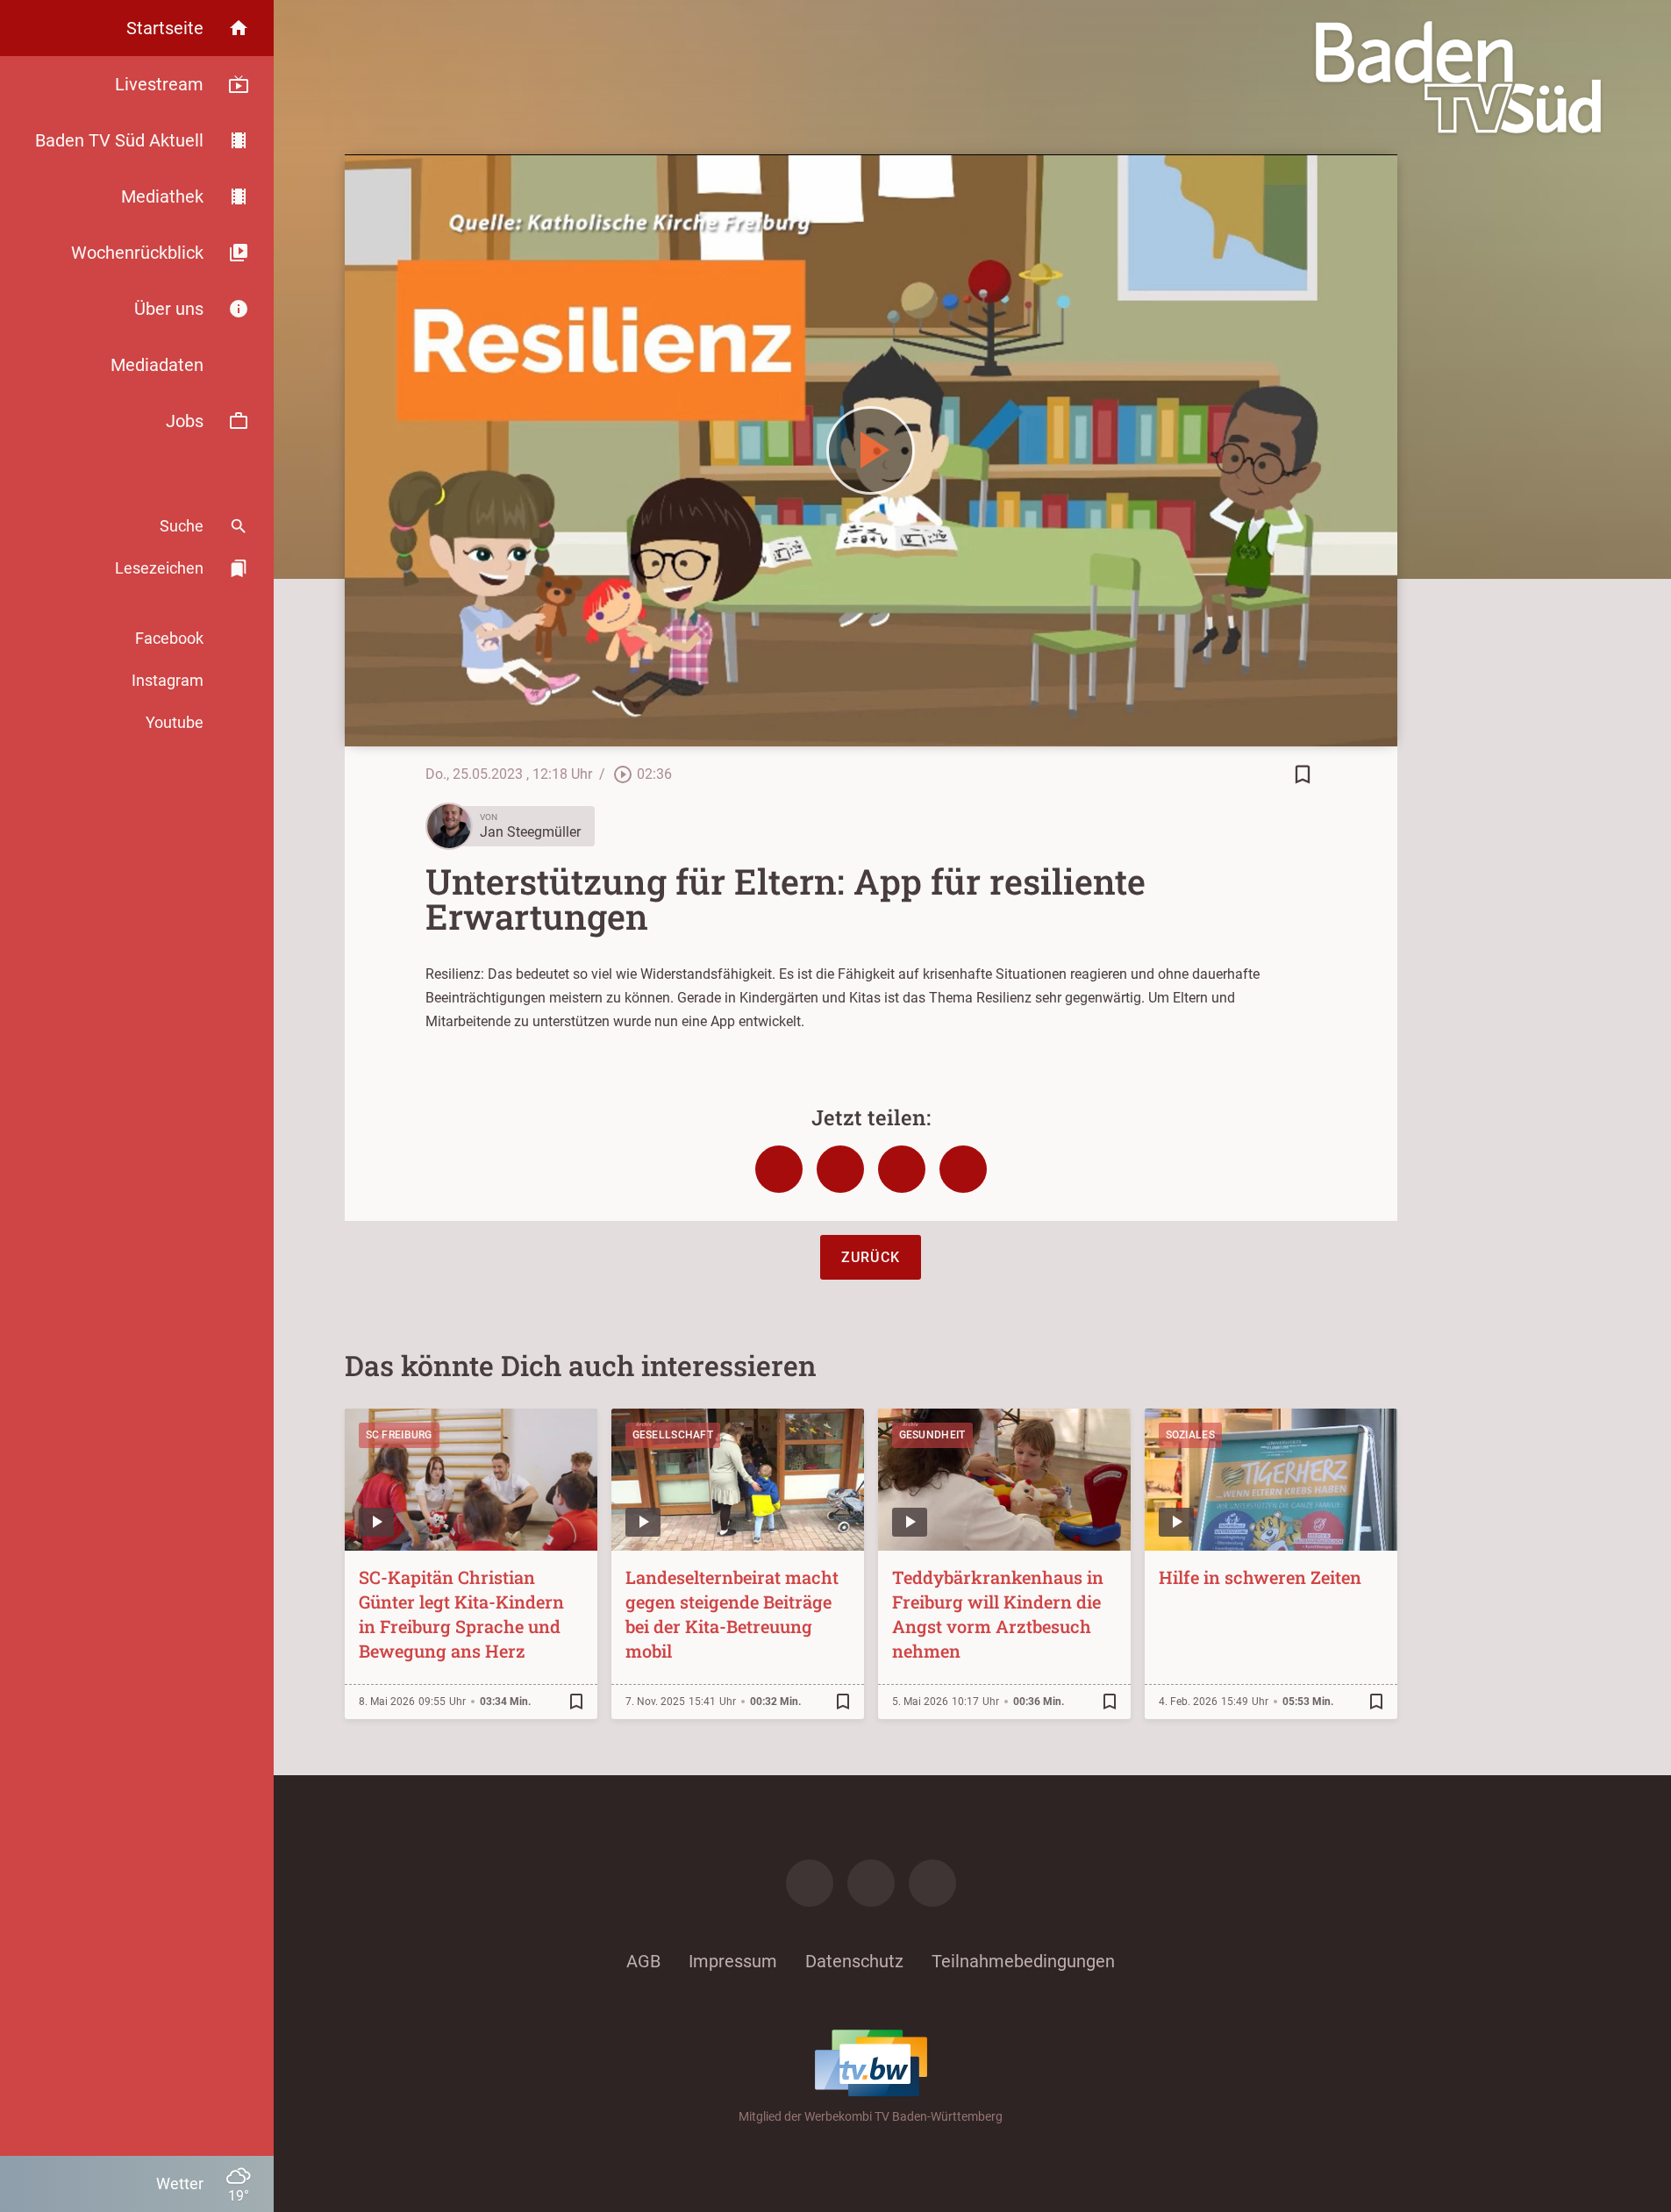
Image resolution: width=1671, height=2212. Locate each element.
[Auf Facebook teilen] (779, 1169)
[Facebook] (810, 1883)
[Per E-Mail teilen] (963, 1169)
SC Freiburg (399, 1435)
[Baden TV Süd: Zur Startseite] (1458, 77)
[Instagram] (871, 1883)
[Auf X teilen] (840, 1169)
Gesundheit (932, 1435)
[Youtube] (932, 1883)
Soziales (1190, 1435)
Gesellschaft (673, 1435)
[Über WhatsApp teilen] (902, 1169)
